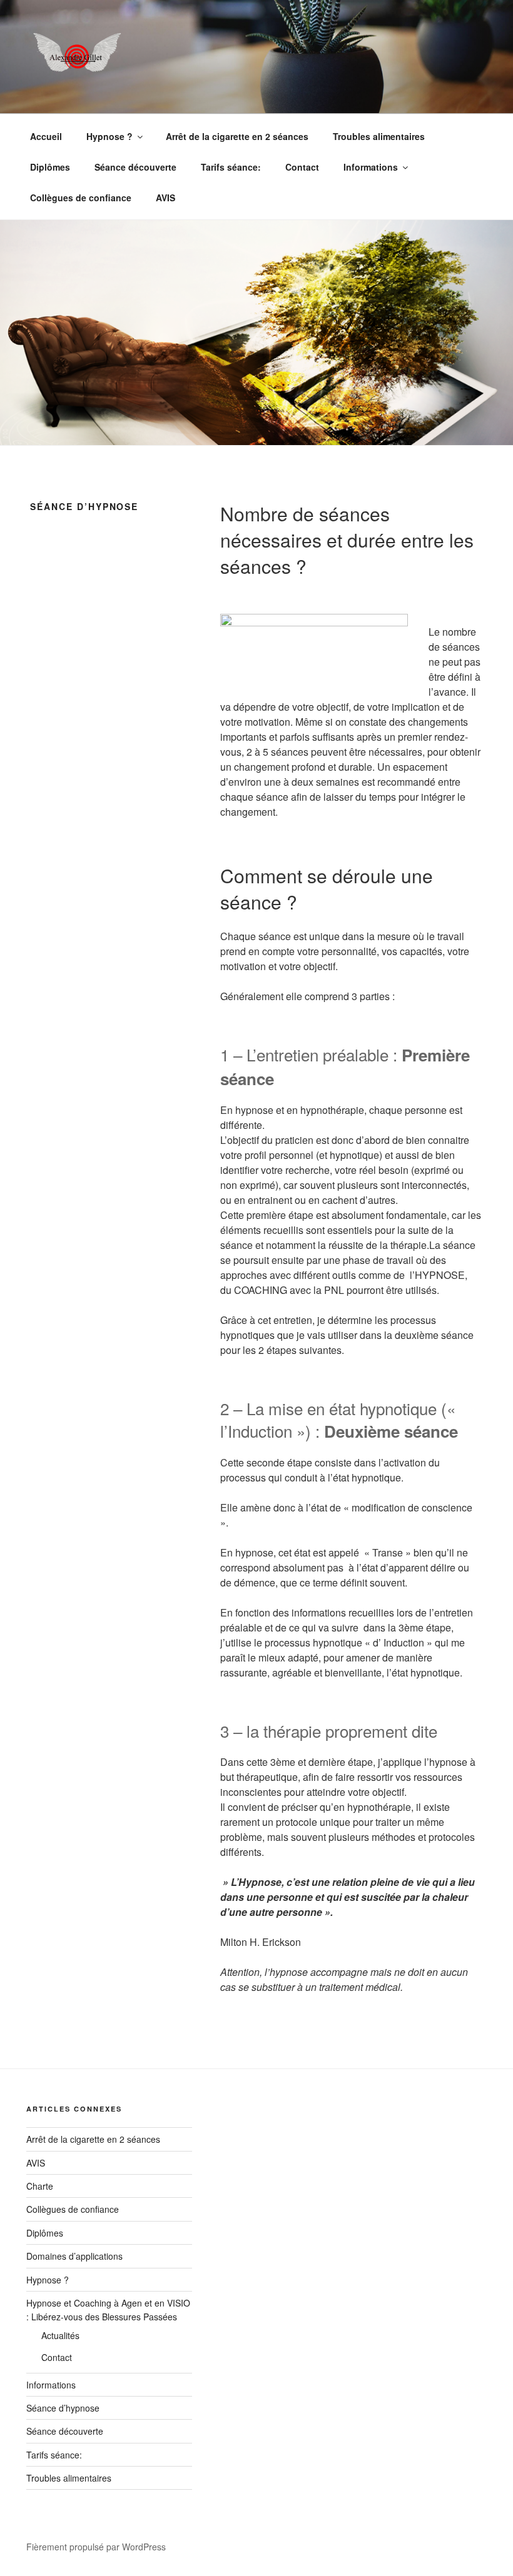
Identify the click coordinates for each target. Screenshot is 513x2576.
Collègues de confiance (81, 198)
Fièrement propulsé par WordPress (96, 2547)
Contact (302, 167)
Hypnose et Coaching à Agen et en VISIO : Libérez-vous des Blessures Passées (108, 2310)
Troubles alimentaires (379, 136)
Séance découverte (135, 167)
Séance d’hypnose (63, 2408)
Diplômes (50, 167)
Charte (40, 2186)
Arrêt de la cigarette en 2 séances (237, 136)
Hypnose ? (109, 136)
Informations (371, 167)
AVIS (165, 198)
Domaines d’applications (74, 2256)
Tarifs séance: (231, 167)
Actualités (60, 2335)
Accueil (46, 136)
